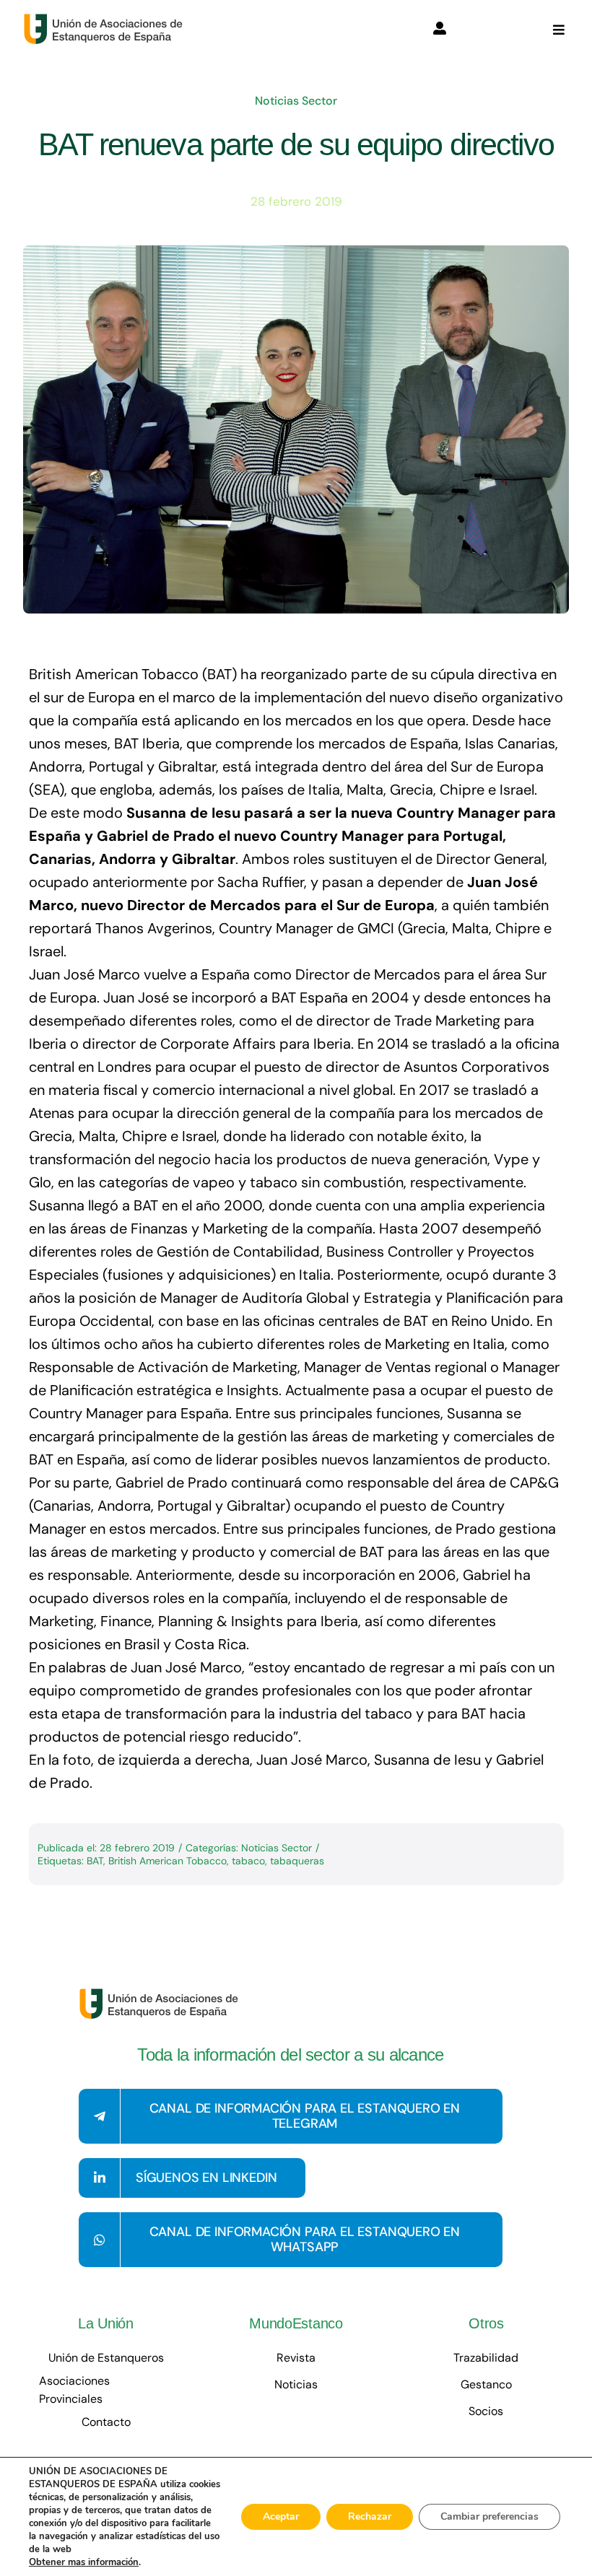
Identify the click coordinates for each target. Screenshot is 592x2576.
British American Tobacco (167, 1861)
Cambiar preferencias (489, 2516)
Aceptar (281, 2516)
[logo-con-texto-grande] (106, 20)
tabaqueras (297, 1861)
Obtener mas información (84, 2562)
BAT (95, 1861)
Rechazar (370, 2516)
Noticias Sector (296, 101)
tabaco (248, 1861)
